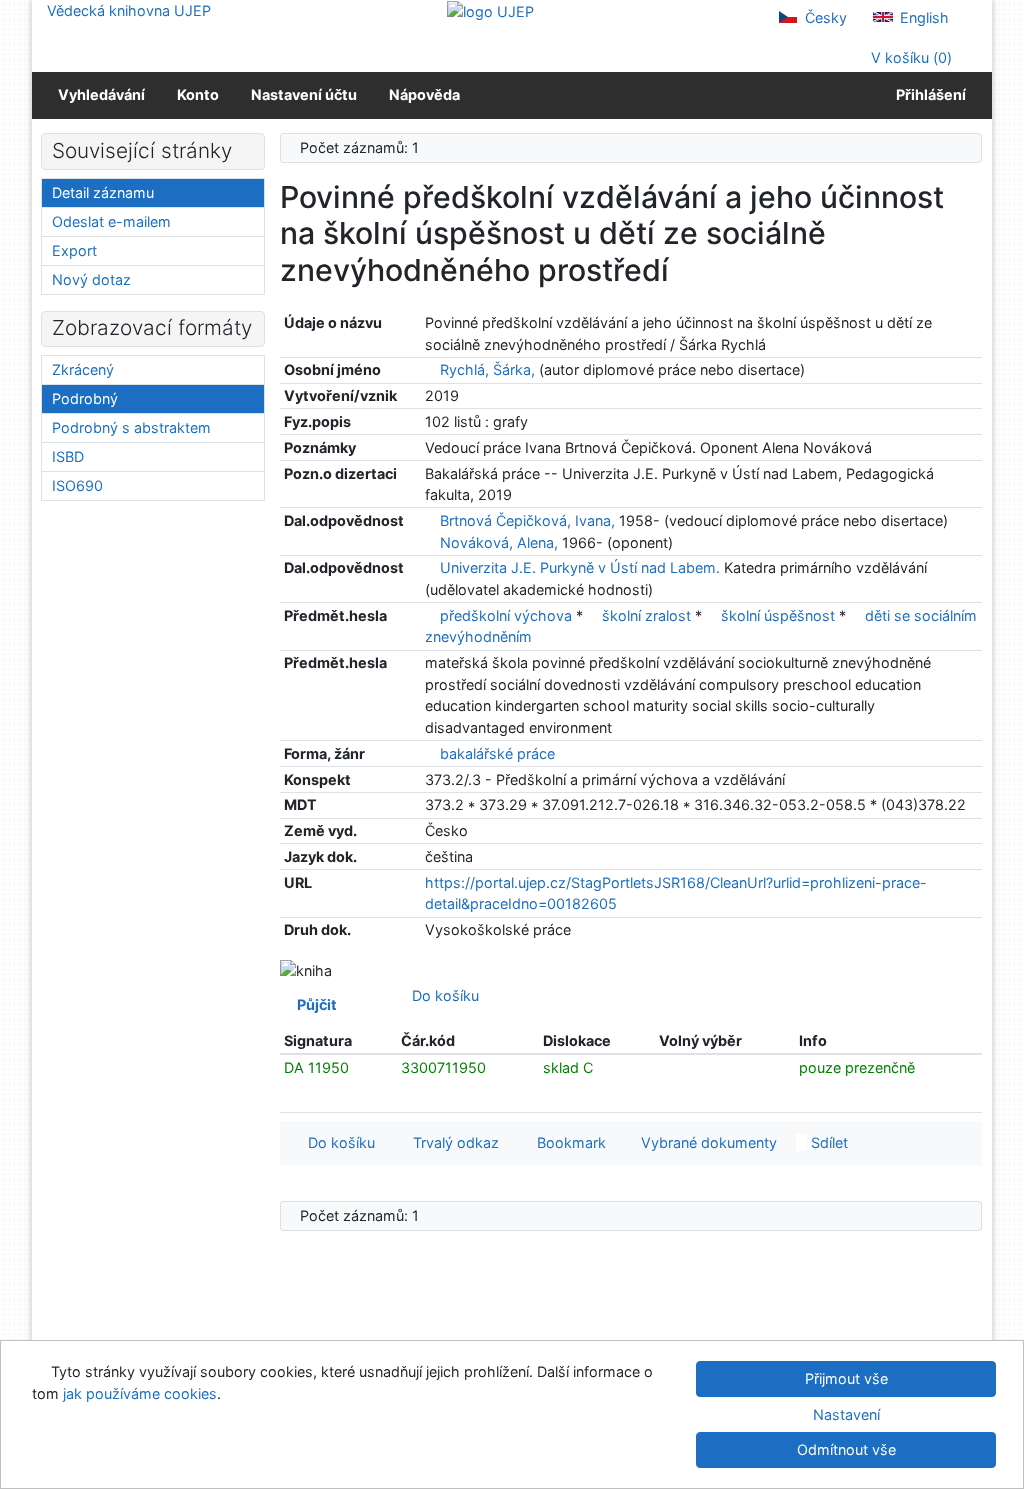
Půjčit (314, 1004)
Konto (198, 94)
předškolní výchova (508, 615)
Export (74, 250)
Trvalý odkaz (452, 1142)
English (922, 17)
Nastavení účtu (304, 94)
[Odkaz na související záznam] (430, 369)
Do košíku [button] (337, 1142)
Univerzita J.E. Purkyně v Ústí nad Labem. (580, 567)
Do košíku (441, 995)
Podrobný (85, 398)
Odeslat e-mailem (111, 221)
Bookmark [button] (567, 1142)
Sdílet (827, 1142)
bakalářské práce (497, 753)
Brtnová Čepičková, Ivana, (527, 520)
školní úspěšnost (780, 615)
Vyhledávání (101, 94)
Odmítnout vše (846, 1449)
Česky (824, 17)
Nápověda (424, 94)
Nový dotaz (91, 279)
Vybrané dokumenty (707, 1142)
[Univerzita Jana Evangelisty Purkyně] (490, 10)
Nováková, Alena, (499, 542)
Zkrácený (83, 369)
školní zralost (648, 615)
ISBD (68, 456)
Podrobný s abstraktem (131, 427)
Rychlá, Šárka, (487, 369)
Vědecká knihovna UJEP (129, 10)
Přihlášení (928, 94)
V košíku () (909, 57)
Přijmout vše (846, 1378)
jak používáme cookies (140, 1393)
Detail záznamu (103, 192)
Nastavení (846, 1414)
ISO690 (77, 485)
